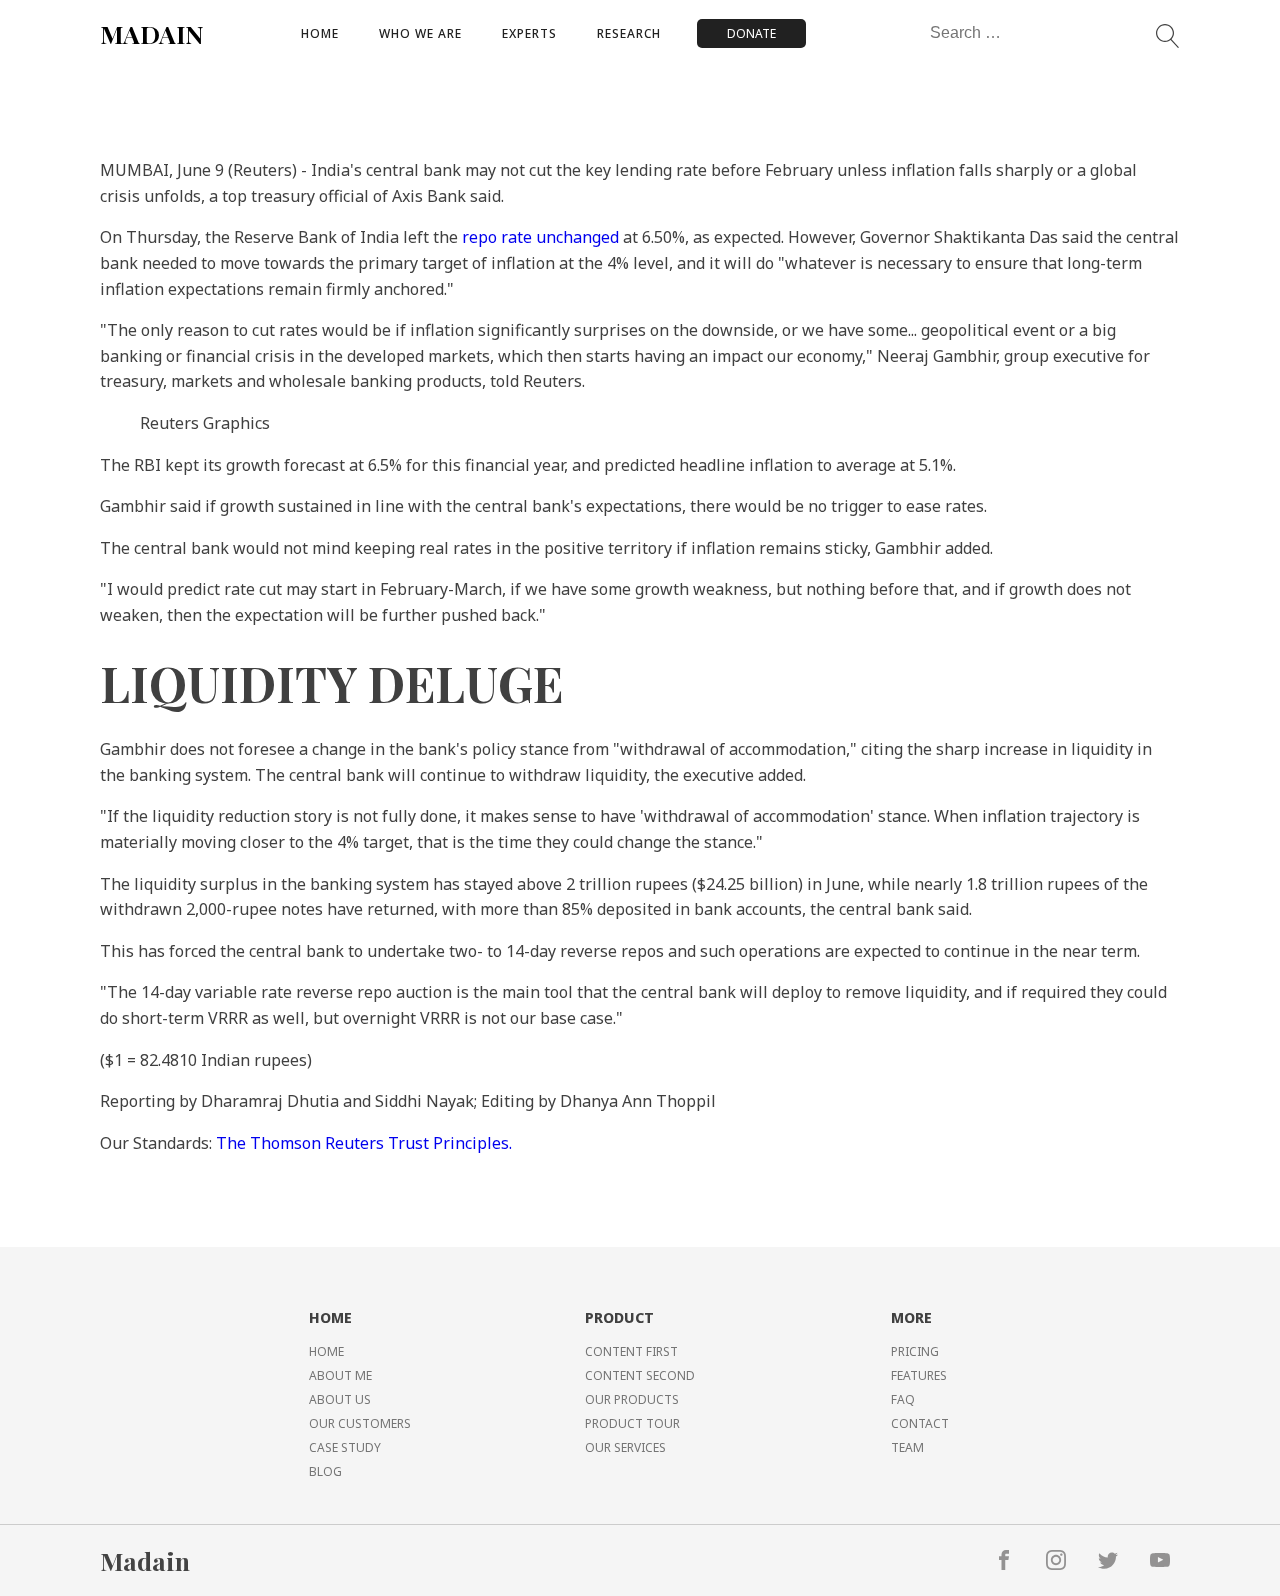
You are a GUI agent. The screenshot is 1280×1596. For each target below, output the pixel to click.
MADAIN (152, 33)
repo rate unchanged (540, 237)
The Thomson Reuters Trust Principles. (364, 1143)
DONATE (751, 33)
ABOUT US (340, 1399)
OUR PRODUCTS (632, 1399)
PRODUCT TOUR (632, 1423)
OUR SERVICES (625, 1447)
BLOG (325, 1471)
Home (320, 33)
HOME (326, 1351)
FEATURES (919, 1375)
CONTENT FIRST (631, 1351)
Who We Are (420, 33)
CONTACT (920, 1423)
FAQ (903, 1399)
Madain (145, 1560)
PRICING (915, 1351)
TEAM (907, 1447)
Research (629, 33)
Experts (529, 33)
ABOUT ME (340, 1375)
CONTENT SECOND (640, 1375)
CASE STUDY (345, 1447)
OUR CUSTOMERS (360, 1423)
